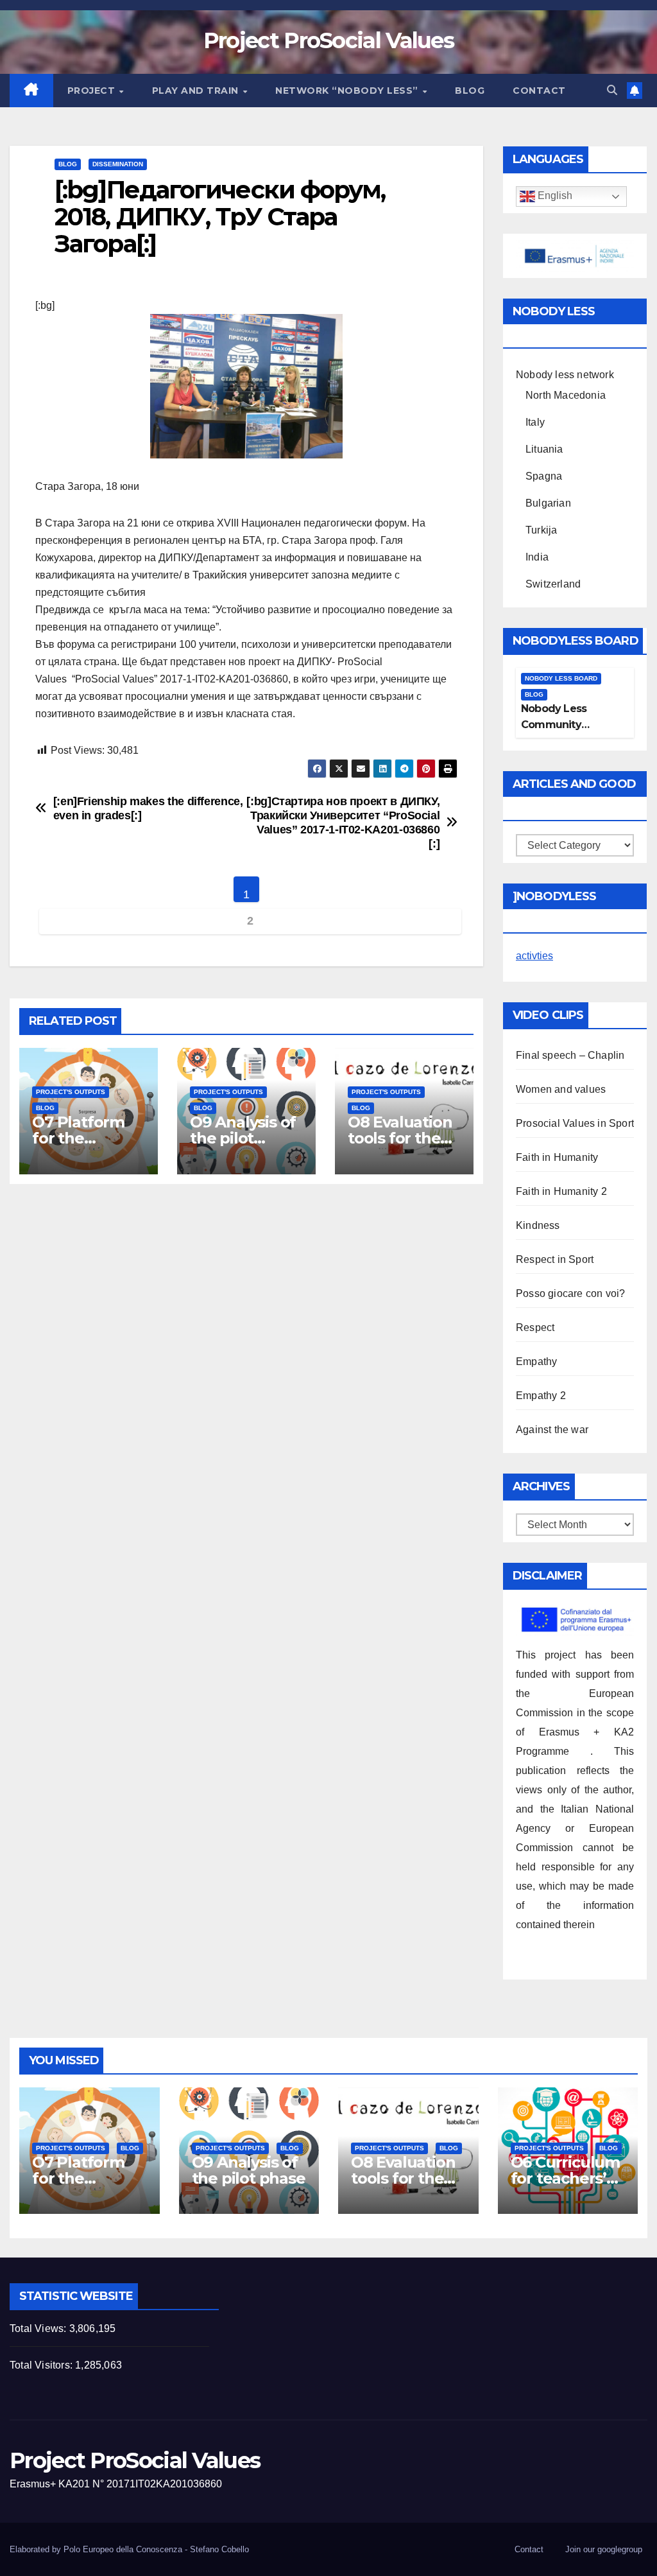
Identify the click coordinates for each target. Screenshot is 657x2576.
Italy (535, 422)
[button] (612, 90)
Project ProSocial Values (328, 40)
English (554, 196)
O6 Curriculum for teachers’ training (565, 2178)
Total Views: (39, 2328)
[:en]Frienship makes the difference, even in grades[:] (148, 808)
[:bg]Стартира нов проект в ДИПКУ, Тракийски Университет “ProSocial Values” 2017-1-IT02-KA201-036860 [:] (343, 822)
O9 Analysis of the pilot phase (243, 1138)
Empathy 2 (541, 1396)
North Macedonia (566, 395)
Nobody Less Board (561, 678)
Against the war (552, 1430)
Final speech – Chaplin (570, 1055)
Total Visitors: (42, 2365)
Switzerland (553, 584)
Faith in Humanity (557, 1157)
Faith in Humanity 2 (561, 1191)
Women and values (561, 1089)
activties (534, 956)
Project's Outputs (71, 1092)
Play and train (197, 91)
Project (93, 91)
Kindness (538, 1225)
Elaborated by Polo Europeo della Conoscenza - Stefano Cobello (129, 2549)
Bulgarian (548, 503)
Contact (539, 91)
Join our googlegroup (604, 2549)
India (537, 557)
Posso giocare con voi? (570, 1293)
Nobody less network (565, 375)
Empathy (536, 1362)
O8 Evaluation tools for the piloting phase (402, 1138)
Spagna (544, 476)
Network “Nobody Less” (348, 91)
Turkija (541, 530)
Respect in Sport (555, 1259)
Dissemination (118, 164)
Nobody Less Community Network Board (559, 725)
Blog (470, 91)
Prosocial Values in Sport (575, 1123)
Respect (535, 1327)
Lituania (544, 449)
